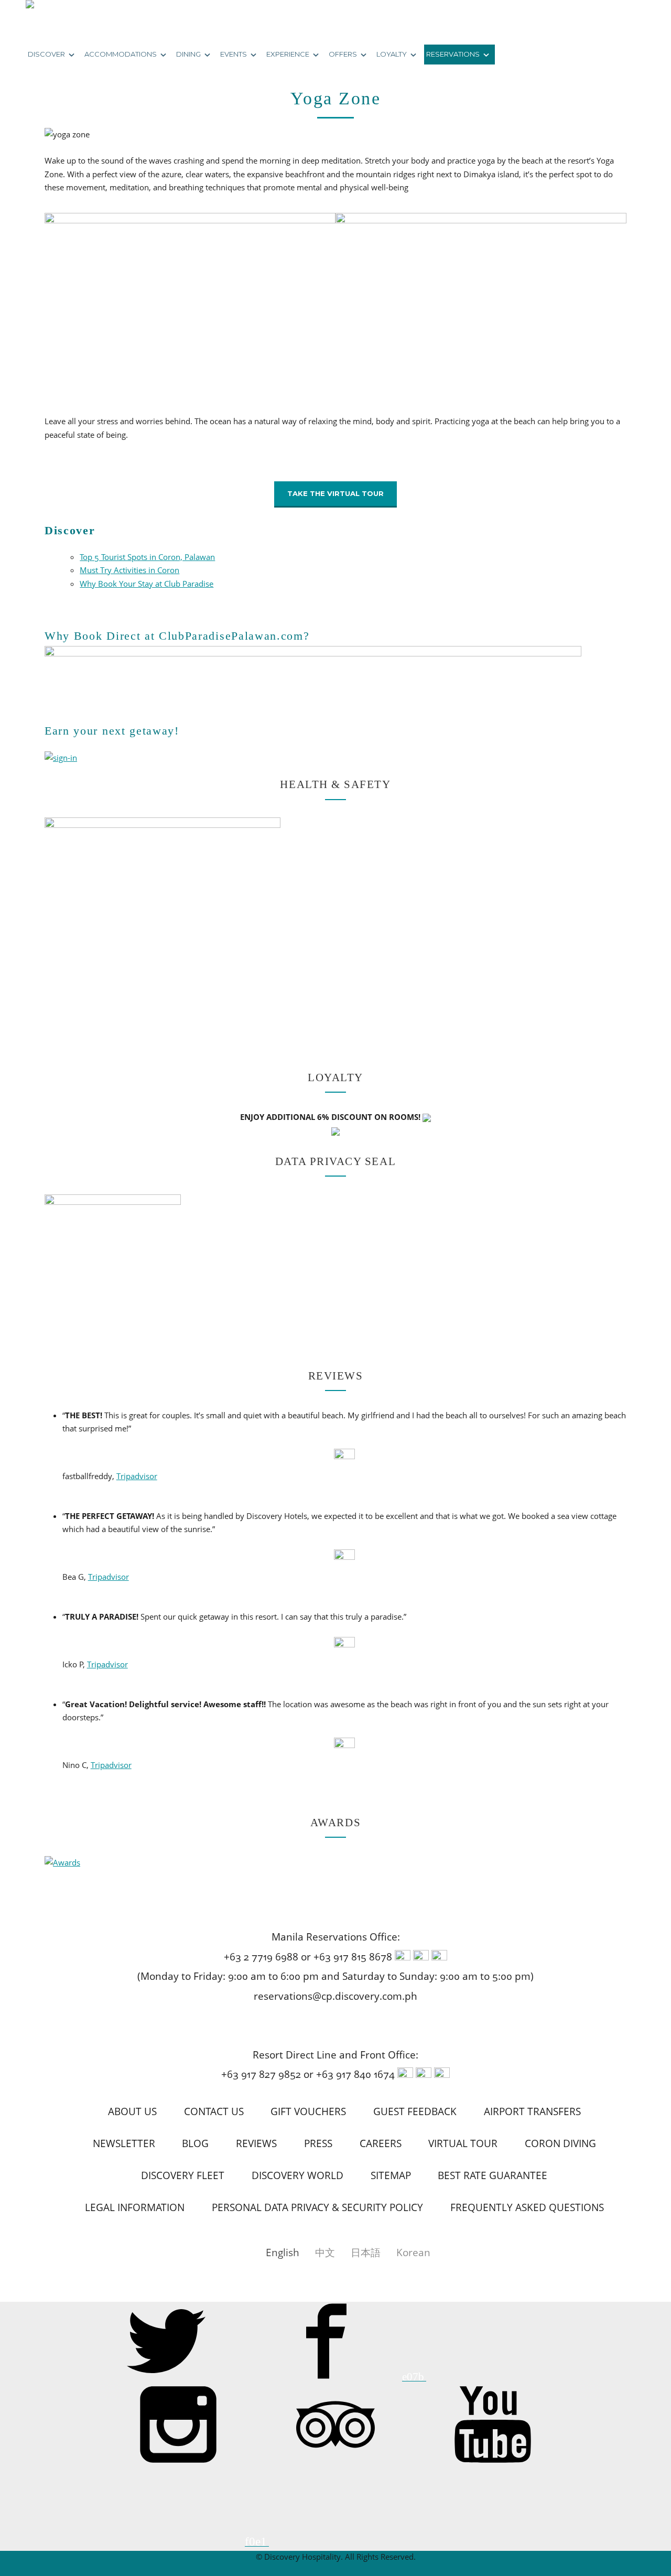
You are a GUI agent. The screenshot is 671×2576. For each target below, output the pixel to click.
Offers (343, 54)
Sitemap (391, 2175)
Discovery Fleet (183, 2175)
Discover (46, 54)
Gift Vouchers (308, 2111)
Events (234, 54)
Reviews (256, 2143)
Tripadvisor (137, 1476)
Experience (288, 54)
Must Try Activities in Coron (129, 570)
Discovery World (297, 2175)
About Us (132, 2111)
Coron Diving (560, 2143)
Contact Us (214, 2111)
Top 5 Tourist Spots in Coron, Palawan (147, 557)
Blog (195, 2143)
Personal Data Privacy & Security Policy (317, 2207)
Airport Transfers (532, 2111)
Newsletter (124, 2143)
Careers (381, 2143)
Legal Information (135, 2207)
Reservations (453, 54)
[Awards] (62, 1862)
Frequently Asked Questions (527, 2207)
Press (318, 2143)
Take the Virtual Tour (335, 493)
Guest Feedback (415, 2111)
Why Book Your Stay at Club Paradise (147, 584)
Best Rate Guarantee (493, 2175)
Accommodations (121, 54)
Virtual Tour (463, 2143)
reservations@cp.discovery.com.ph (335, 1996)
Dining (188, 54)
